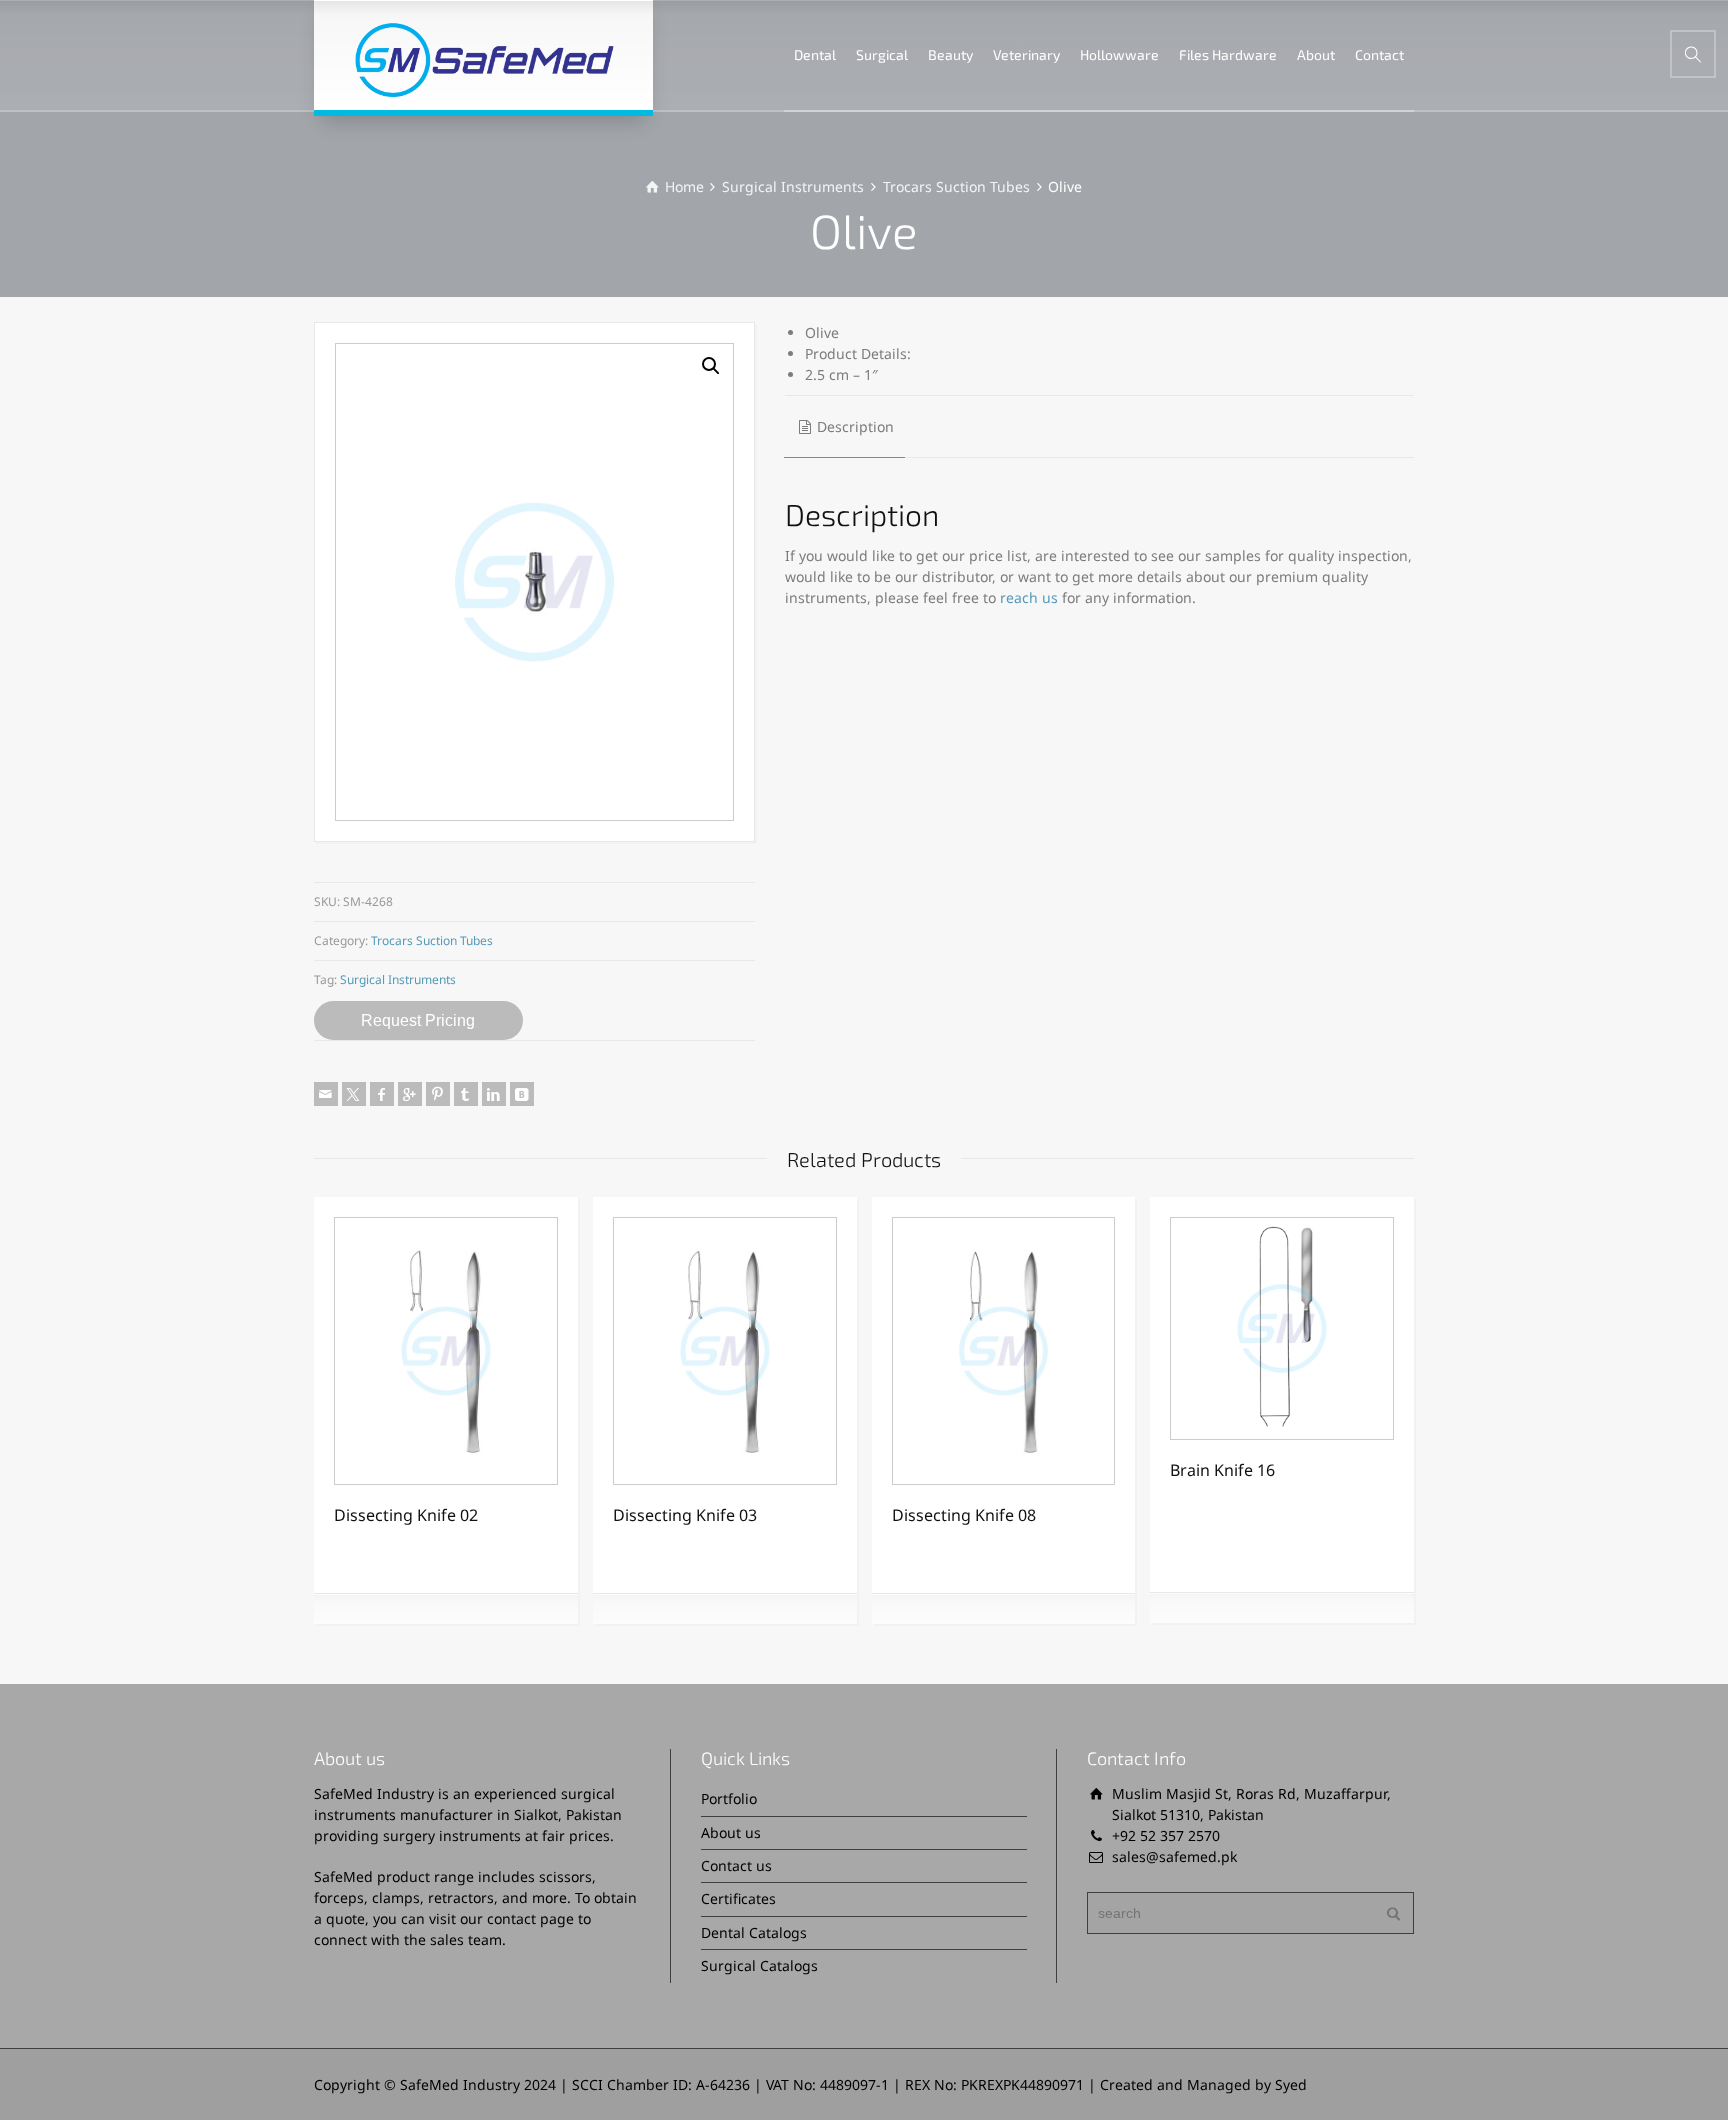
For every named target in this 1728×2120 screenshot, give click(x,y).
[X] (354, 1094)
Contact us (736, 1865)
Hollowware (1119, 54)
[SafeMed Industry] (483, 55)
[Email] (326, 1094)
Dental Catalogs (754, 1932)
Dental (815, 54)
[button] (711, 366)
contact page (530, 1918)
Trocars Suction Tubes (956, 186)
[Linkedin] (494, 1094)
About (1316, 54)
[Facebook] (382, 1094)
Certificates (738, 1898)
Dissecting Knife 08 (964, 1515)
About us (731, 1832)
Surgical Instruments (793, 186)
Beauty (950, 54)
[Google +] (410, 1094)
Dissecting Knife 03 (685, 1515)
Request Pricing (418, 1020)
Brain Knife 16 (1222, 1470)
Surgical (882, 54)
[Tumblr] (466, 1094)
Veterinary (1026, 54)
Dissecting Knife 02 (406, 1515)
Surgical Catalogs (759, 1965)
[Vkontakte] (522, 1094)
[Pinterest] (438, 1094)
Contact (1379, 54)
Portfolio (729, 1798)
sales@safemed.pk (1174, 1856)
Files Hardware (1228, 54)
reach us (1029, 597)
